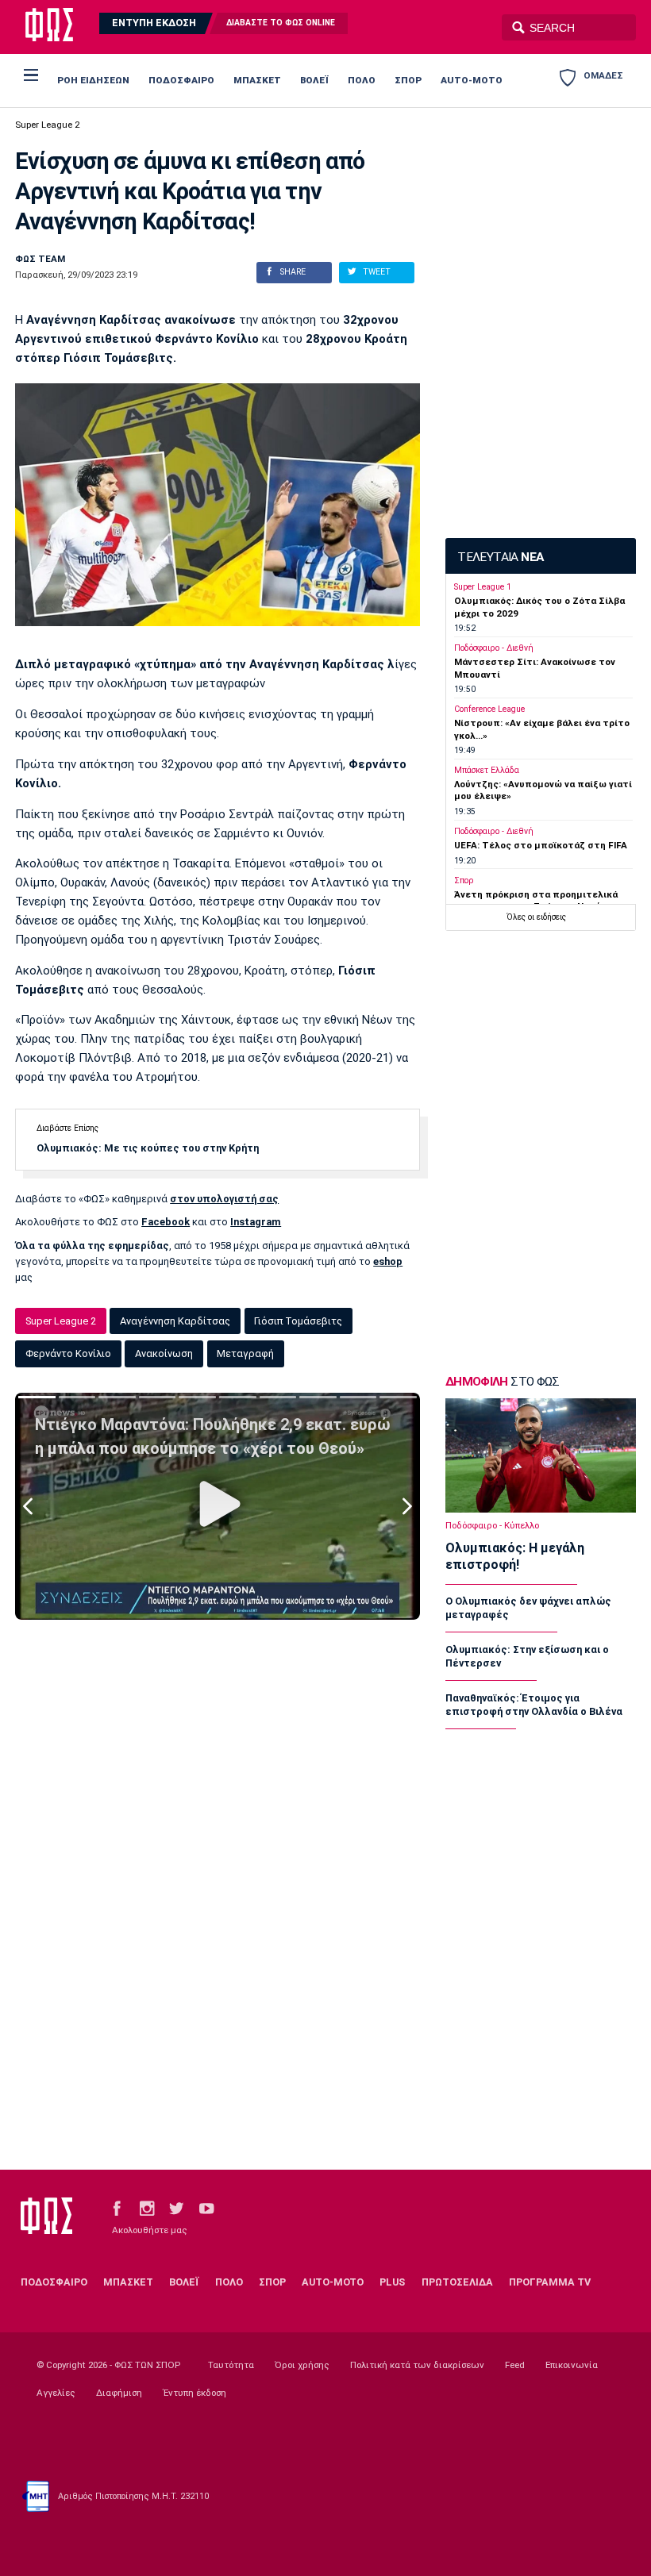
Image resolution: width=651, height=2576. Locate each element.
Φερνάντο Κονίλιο (68, 1353)
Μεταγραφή (245, 1353)
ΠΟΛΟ (362, 80)
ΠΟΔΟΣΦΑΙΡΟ (181, 80)
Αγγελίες (56, 2393)
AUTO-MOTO (472, 80)
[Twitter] (176, 2207)
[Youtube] (206, 2207)
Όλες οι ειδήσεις (536, 917)
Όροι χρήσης (302, 2365)
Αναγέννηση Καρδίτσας (175, 1321)
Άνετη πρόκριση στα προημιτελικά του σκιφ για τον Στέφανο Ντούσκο (536, 900)
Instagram (256, 1222)
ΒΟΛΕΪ (314, 80)
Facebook (166, 1222)
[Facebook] (117, 2207)
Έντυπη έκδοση (195, 2393)
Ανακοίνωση (164, 1353)
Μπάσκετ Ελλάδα (487, 770)
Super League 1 (483, 587)
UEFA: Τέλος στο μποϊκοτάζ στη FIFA (541, 845)
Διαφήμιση (119, 2393)
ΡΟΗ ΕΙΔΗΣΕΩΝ (93, 80)
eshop (388, 1261)
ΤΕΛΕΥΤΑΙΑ (500, 557)
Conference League (489, 709)
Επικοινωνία (572, 2365)
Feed (515, 2365)
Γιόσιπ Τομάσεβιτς (298, 1321)
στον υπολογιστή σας (224, 1199)
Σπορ (464, 880)
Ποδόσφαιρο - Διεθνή (494, 648)
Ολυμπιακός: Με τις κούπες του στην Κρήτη (148, 1148)
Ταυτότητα (231, 2365)
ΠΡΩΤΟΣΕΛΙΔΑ (457, 2282)
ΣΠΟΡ (408, 80)
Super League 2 (47, 125)
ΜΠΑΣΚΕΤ (257, 80)
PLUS (392, 2282)
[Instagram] (147, 2207)
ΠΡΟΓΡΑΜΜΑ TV (550, 2282)
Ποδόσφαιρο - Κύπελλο (492, 1525)
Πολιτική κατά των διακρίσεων (417, 2365)
